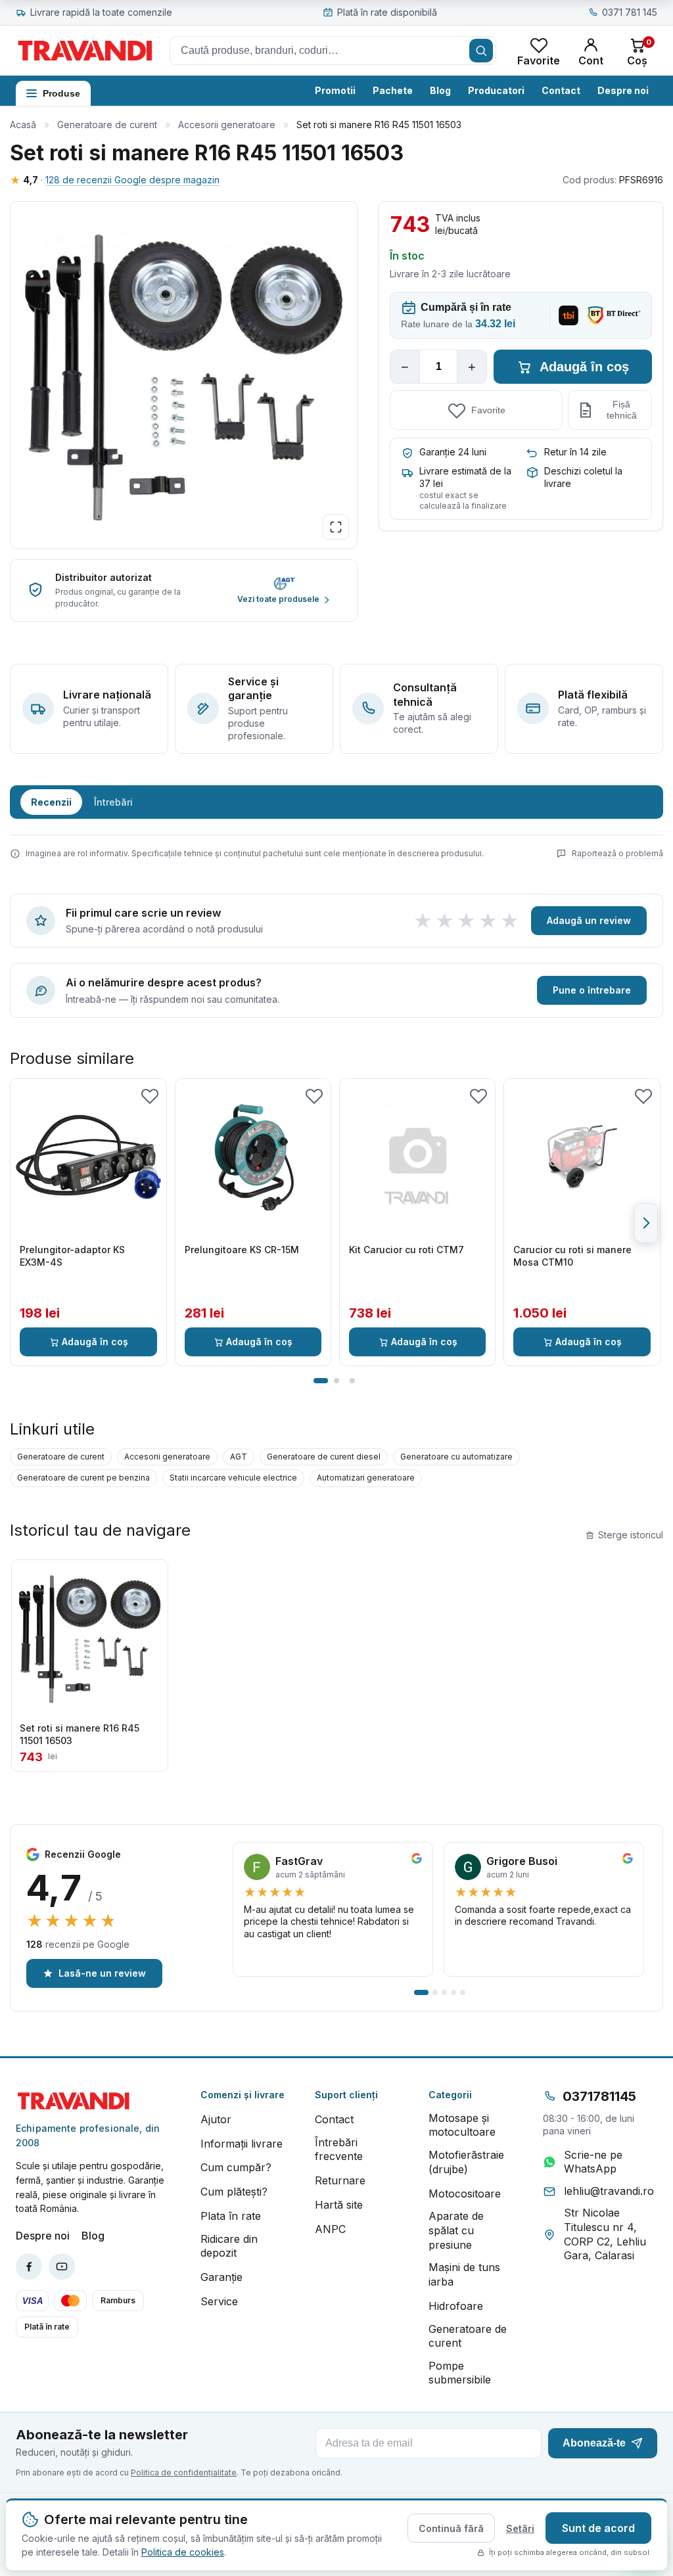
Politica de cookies (183, 2552)
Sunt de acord (598, 2528)
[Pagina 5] (463, 1992)
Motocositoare (465, 2194)
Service (219, 2301)
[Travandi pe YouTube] (62, 2266)
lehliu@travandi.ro (609, 2191)
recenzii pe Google (78, 1944)
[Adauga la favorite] (150, 1095)
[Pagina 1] (321, 1381)
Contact (561, 90)
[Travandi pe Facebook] (29, 2266)
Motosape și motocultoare (462, 2125)
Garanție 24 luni (453, 452)
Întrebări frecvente (339, 2150)
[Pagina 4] (453, 1992)
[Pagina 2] (336, 1381)
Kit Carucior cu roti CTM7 (406, 1250)
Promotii (335, 90)
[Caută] (481, 51)
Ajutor (216, 2119)
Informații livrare (242, 2144)
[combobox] (333, 51)
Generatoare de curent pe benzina (83, 1478)
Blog (440, 90)
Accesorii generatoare (227, 125)
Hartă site (339, 2205)
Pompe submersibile (460, 2373)
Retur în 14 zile (575, 452)
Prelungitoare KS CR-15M (242, 1250)
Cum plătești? (234, 2192)
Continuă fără (451, 2528)
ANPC (330, 2229)
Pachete (393, 90)
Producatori (496, 90)
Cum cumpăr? (236, 2167)
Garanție (221, 2277)
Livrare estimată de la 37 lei (465, 477)
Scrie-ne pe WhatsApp (593, 2162)
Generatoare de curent (107, 125)
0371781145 (599, 2096)
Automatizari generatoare (366, 1478)
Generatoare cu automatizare (456, 1457)
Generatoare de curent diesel (324, 1457)
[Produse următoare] (646, 1223)
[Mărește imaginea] (336, 527)
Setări (520, 2528)
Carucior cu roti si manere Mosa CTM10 (572, 1256)
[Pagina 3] (352, 1381)
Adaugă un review (589, 920)
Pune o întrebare (592, 990)
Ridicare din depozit (229, 2246)
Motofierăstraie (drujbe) (466, 2162)
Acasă (23, 125)
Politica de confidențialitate (184, 2472)
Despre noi (623, 90)
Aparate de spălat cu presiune (456, 2230)
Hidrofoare (456, 2306)
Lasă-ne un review (102, 1973)
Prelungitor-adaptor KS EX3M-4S (72, 1256)
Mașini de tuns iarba (464, 2274)
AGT (239, 1457)
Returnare (340, 2180)
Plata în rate (231, 2216)
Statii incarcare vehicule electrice (233, 1478)
